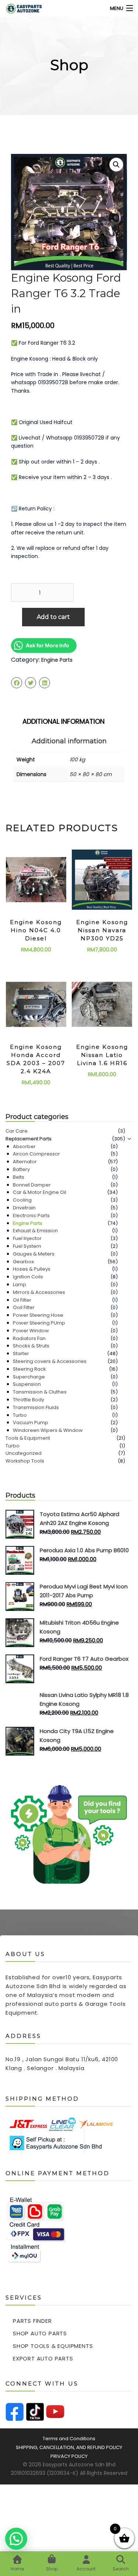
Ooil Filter (24, 1307)
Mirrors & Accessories (39, 1292)
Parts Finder (32, 2321)
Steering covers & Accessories (50, 1361)
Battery (21, 1169)
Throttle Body (29, 1400)
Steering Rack (29, 1369)
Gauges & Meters (34, 1254)
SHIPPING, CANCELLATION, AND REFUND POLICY (69, 2447)
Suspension (27, 1384)
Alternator (25, 1162)
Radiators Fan (29, 1338)
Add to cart (53, 617)
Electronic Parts (31, 1215)
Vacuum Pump (31, 1423)
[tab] (69, 720)
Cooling (22, 1200)
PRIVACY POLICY (69, 2456)
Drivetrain (24, 1208)
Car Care (17, 1131)
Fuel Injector (27, 1238)
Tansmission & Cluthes (40, 1392)
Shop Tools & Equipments (53, 2346)
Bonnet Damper (32, 1185)
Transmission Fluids (36, 1407)
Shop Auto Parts (40, 2333)
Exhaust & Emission (35, 1231)
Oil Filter (22, 1300)
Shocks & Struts (31, 1346)
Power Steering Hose (38, 1315)
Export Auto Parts (43, 2358)
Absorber (24, 1146)
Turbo (20, 1415)
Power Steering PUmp (39, 1323)
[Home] (19, 8)
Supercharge (29, 1377)
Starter (21, 1354)
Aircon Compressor (36, 1154)
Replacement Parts (29, 1139)
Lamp (20, 1284)
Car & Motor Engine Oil (40, 1192)
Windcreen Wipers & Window (48, 1430)
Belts (19, 1177)
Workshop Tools (25, 1461)
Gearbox (23, 1262)
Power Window (31, 1331)
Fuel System (27, 1246)
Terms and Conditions (69, 2439)
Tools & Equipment (28, 1438)
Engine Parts (57, 660)
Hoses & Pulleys (32, 1269)
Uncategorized (24, 1453)
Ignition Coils (28, 1277)
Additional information (63, 721)
